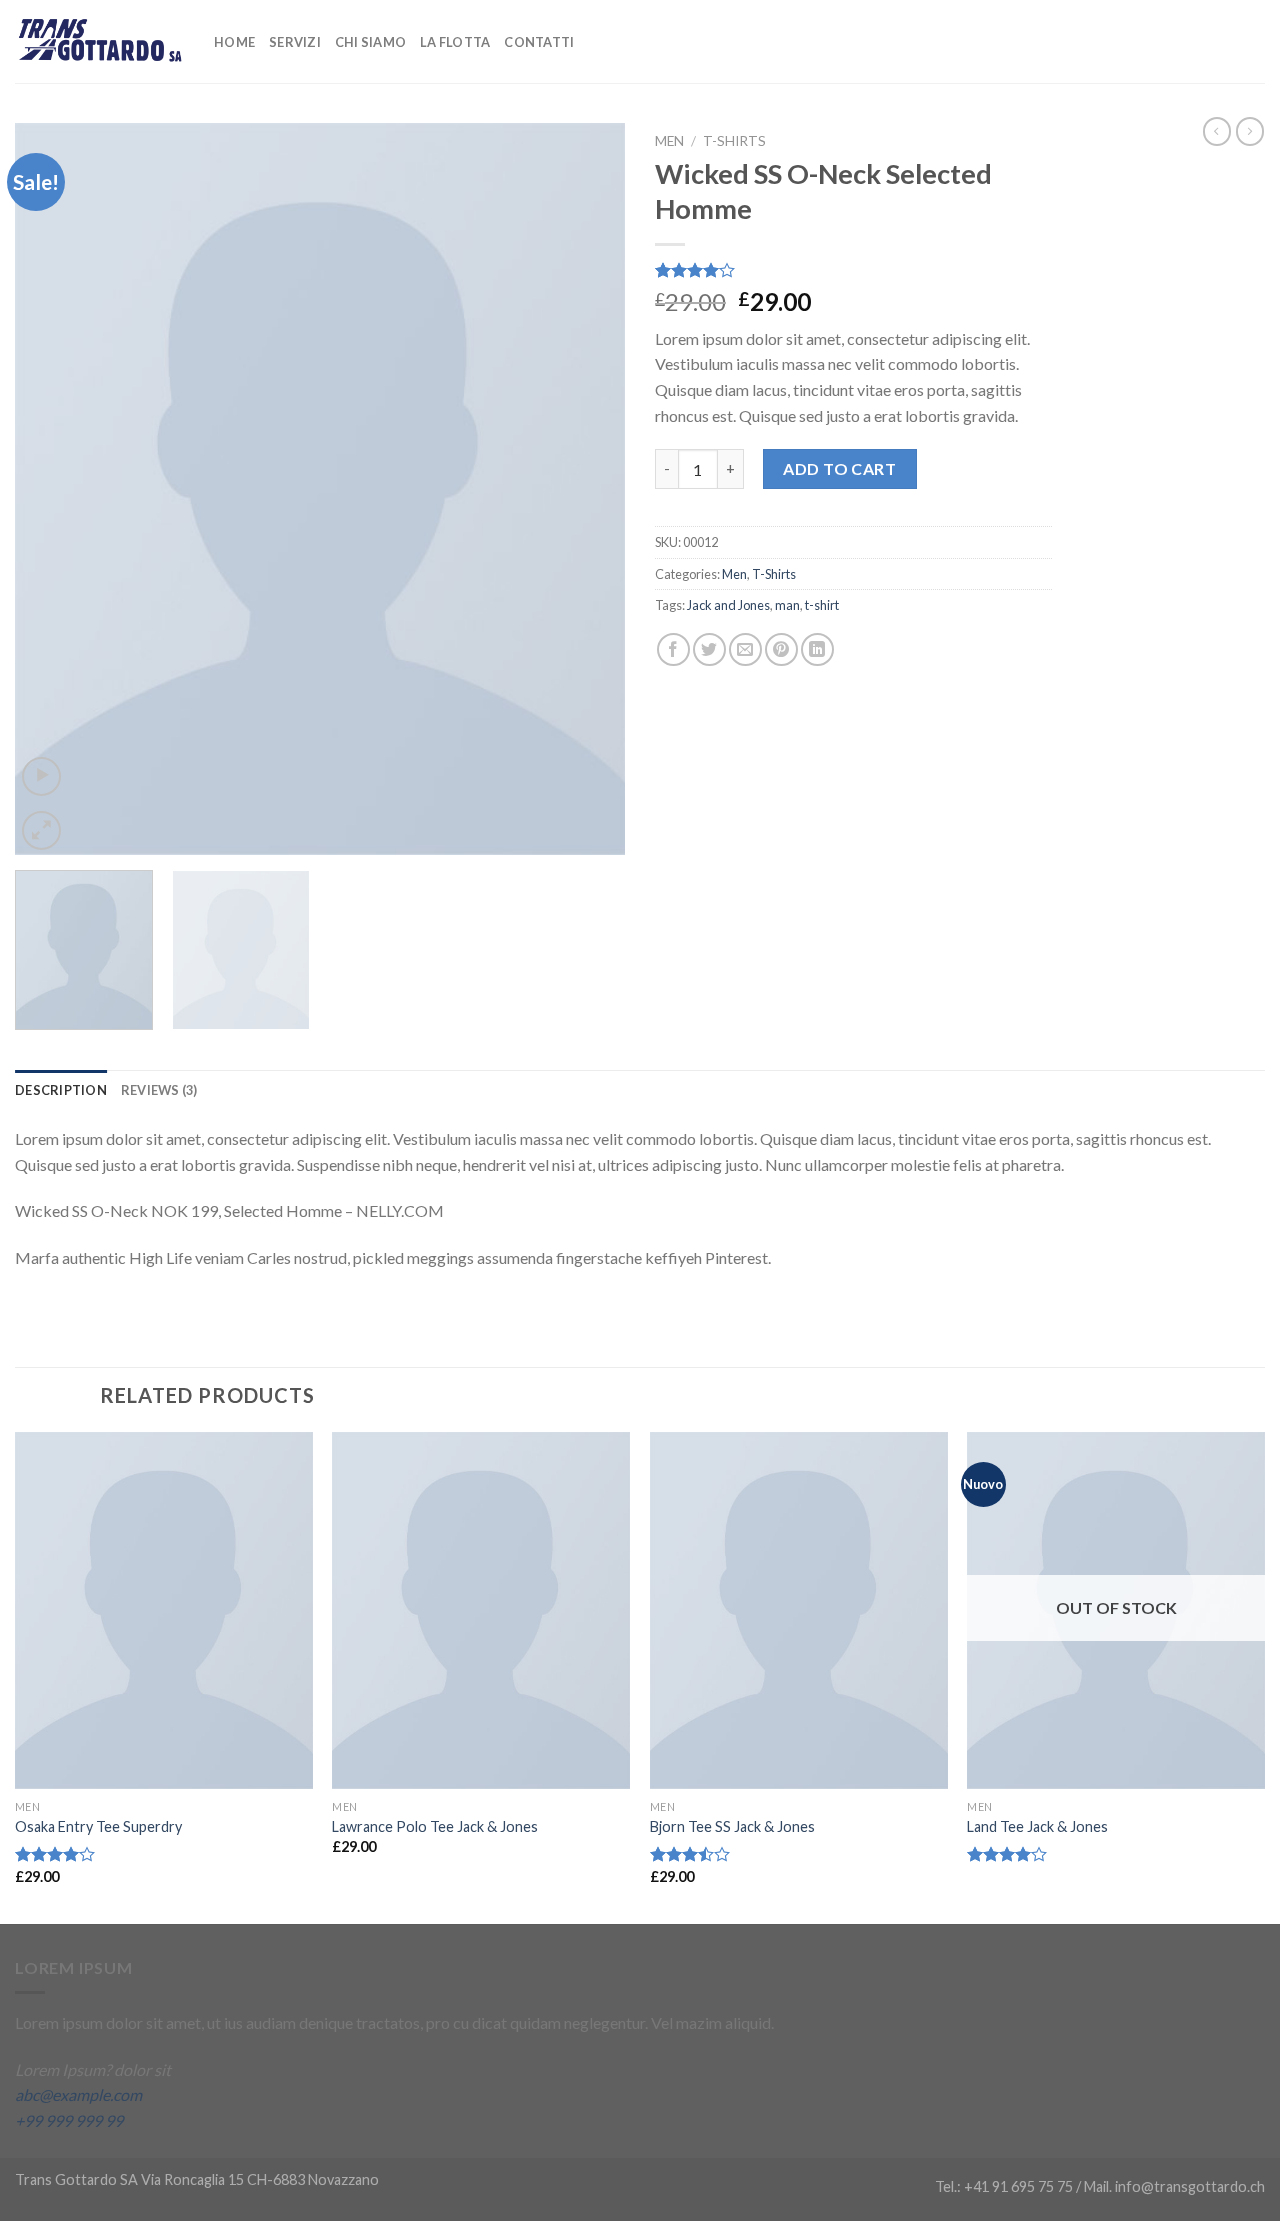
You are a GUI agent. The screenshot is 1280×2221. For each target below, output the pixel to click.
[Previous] (52, 489)
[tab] (61, 1090)
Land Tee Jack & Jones (1037, 1826)
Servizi (295, 42)
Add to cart (839, 468)
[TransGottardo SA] (99, 41)
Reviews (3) (159, 1090)
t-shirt (822, 605)
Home (234, 42)
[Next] (588, 489)
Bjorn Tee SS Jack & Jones (732, 1826)
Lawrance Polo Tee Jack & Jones (435, 1826)
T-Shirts (734, 141)
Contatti (539, 42)
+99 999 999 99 (69, 2120)
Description (61, 1090)
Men (669, 141)
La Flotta (455, 42)
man (787, 605)
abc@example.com (78, 2094)
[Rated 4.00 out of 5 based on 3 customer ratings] (853, 270)
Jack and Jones (728, 605)
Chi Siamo (370, 42)
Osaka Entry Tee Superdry (98, 1826)
